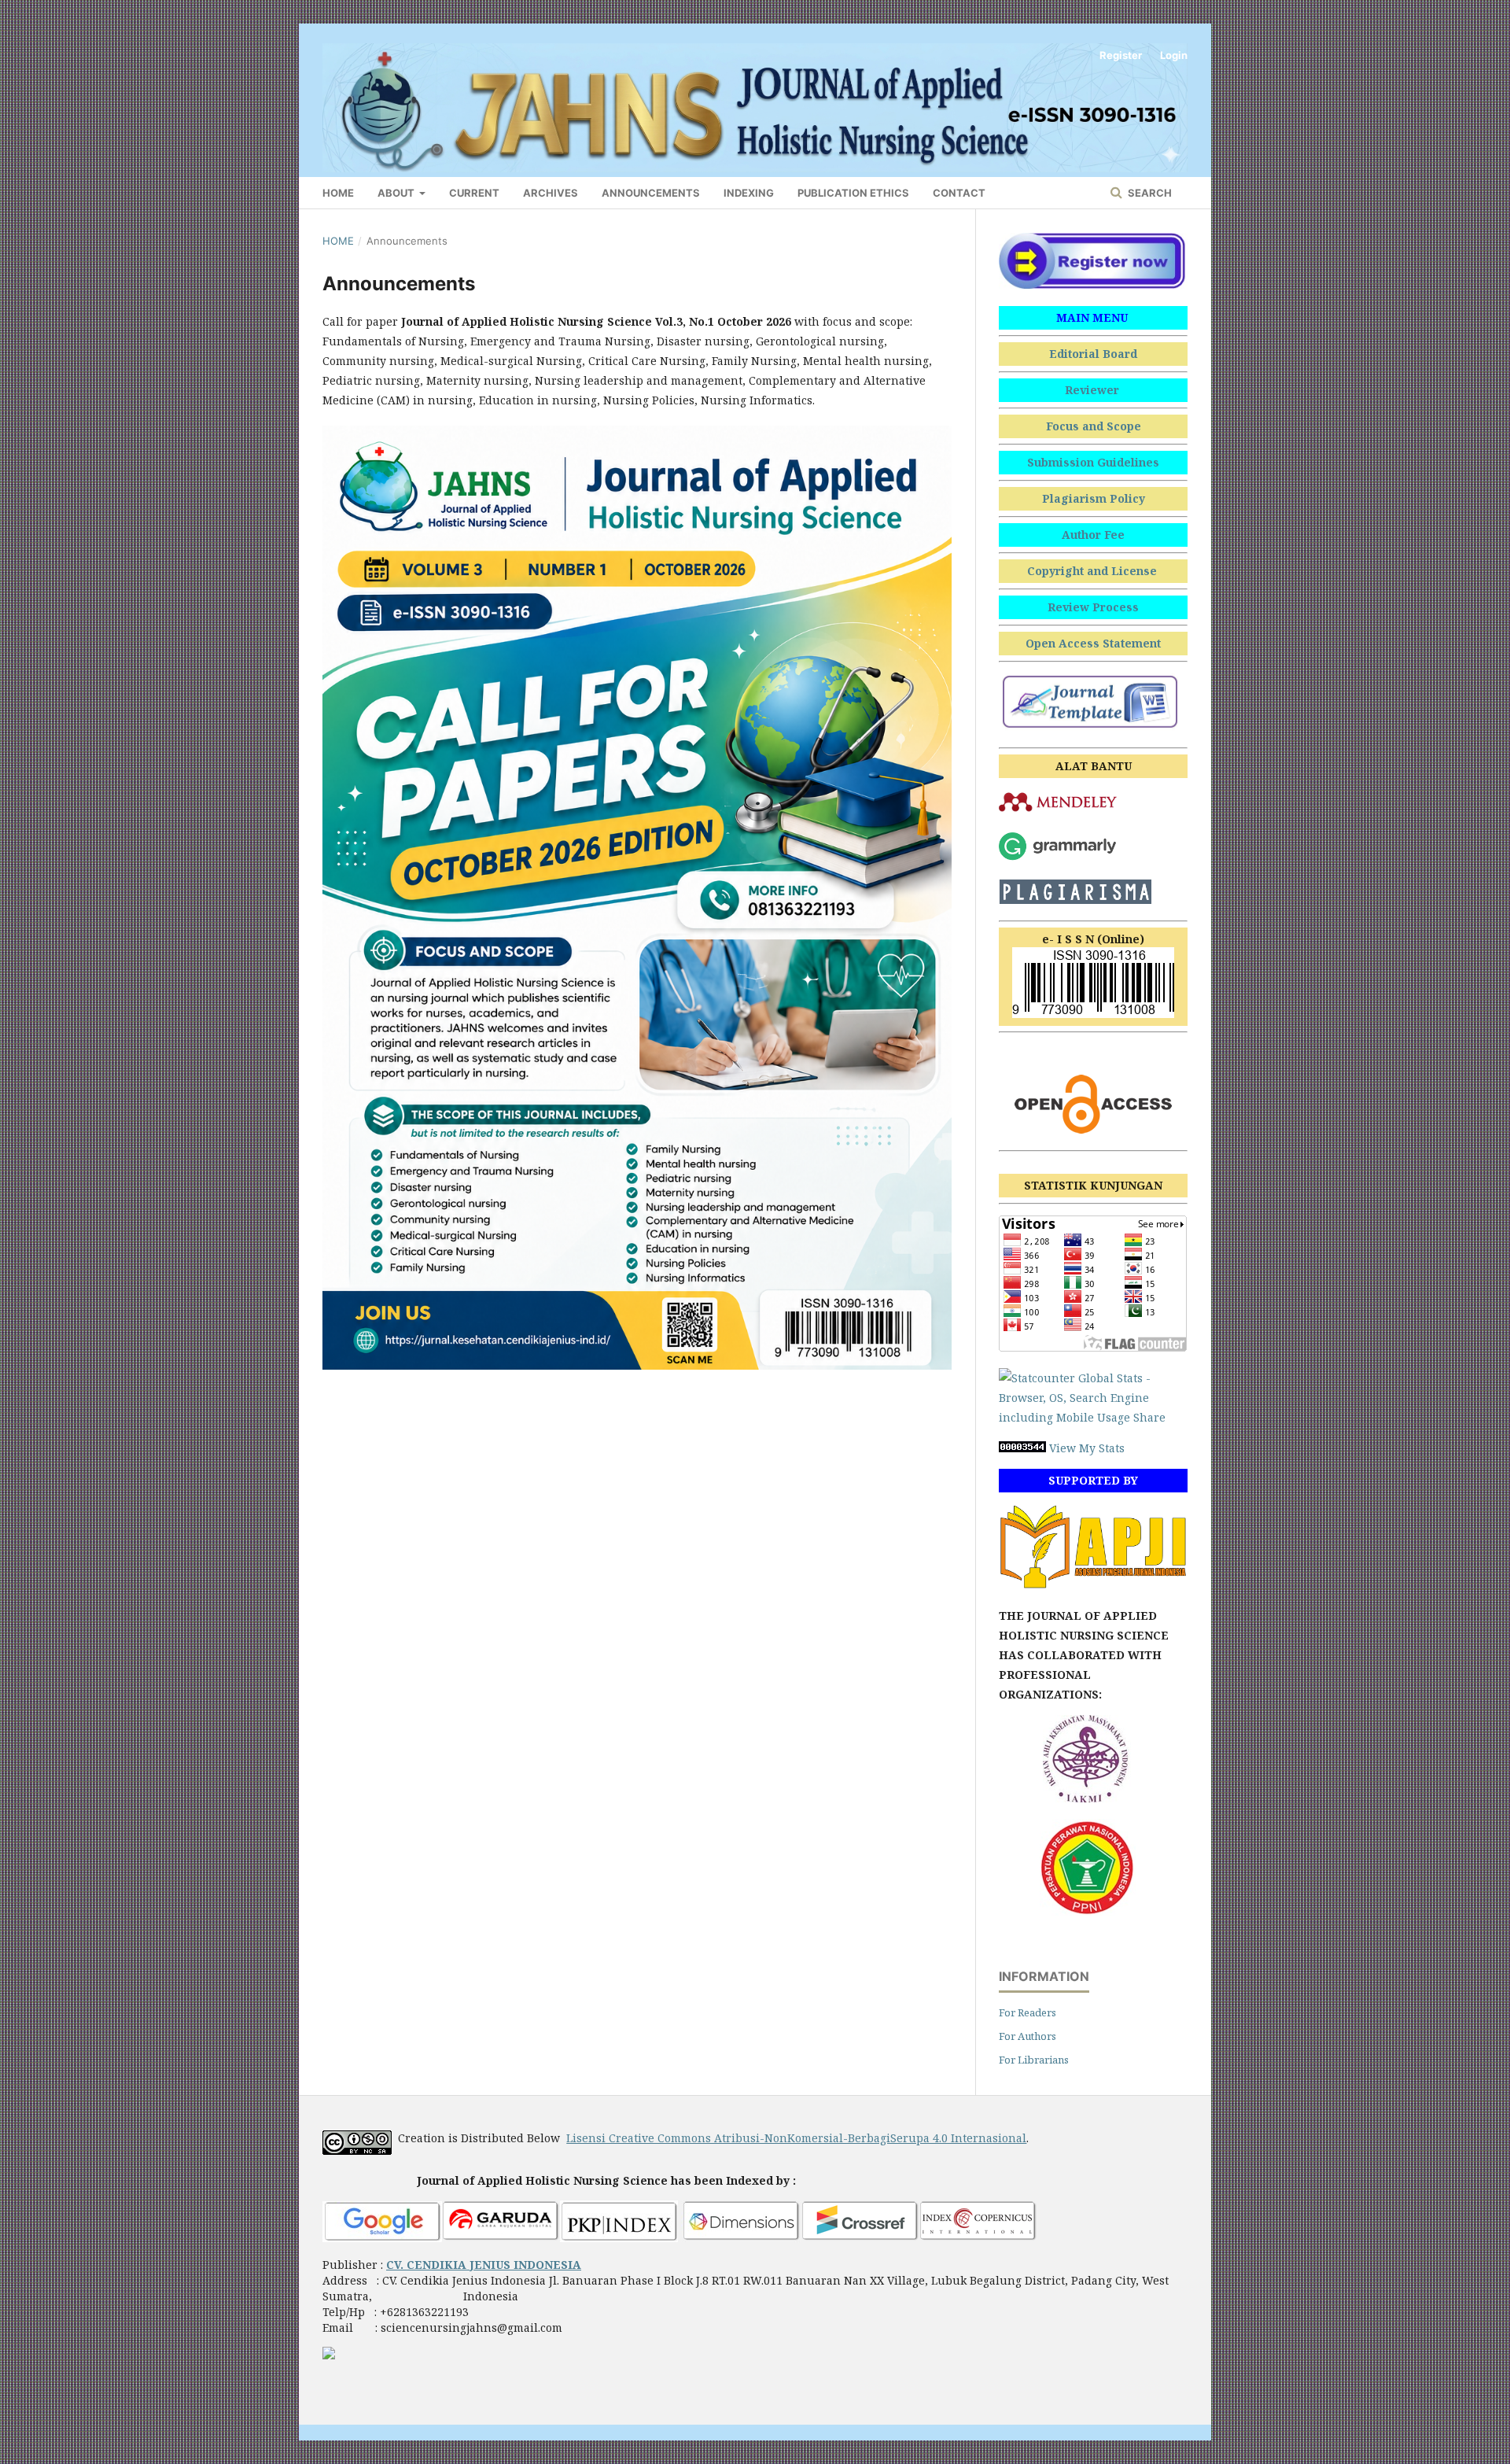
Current (474, 193)
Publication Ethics (853, 193)
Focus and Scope (1094, 426)
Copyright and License (1094, 571)
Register (1121, 55)
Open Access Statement (1093, 643)
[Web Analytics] (1022, 1448)
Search (1149, 193)
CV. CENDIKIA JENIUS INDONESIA (484, 2265)
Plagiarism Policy (1094, 498)
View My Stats (1087, 1448)
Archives (551, 193)
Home (338, 193)
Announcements (651, 193)
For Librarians (1034, 2060)
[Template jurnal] (1093, 727)
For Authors (1028, 2036)
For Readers (1028, 2012)
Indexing (749, 193)
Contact (959, 193)
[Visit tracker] (329, 2355)
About (397, 193)
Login (1174, 55)
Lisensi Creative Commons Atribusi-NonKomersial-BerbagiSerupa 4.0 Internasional (796, 2138)
